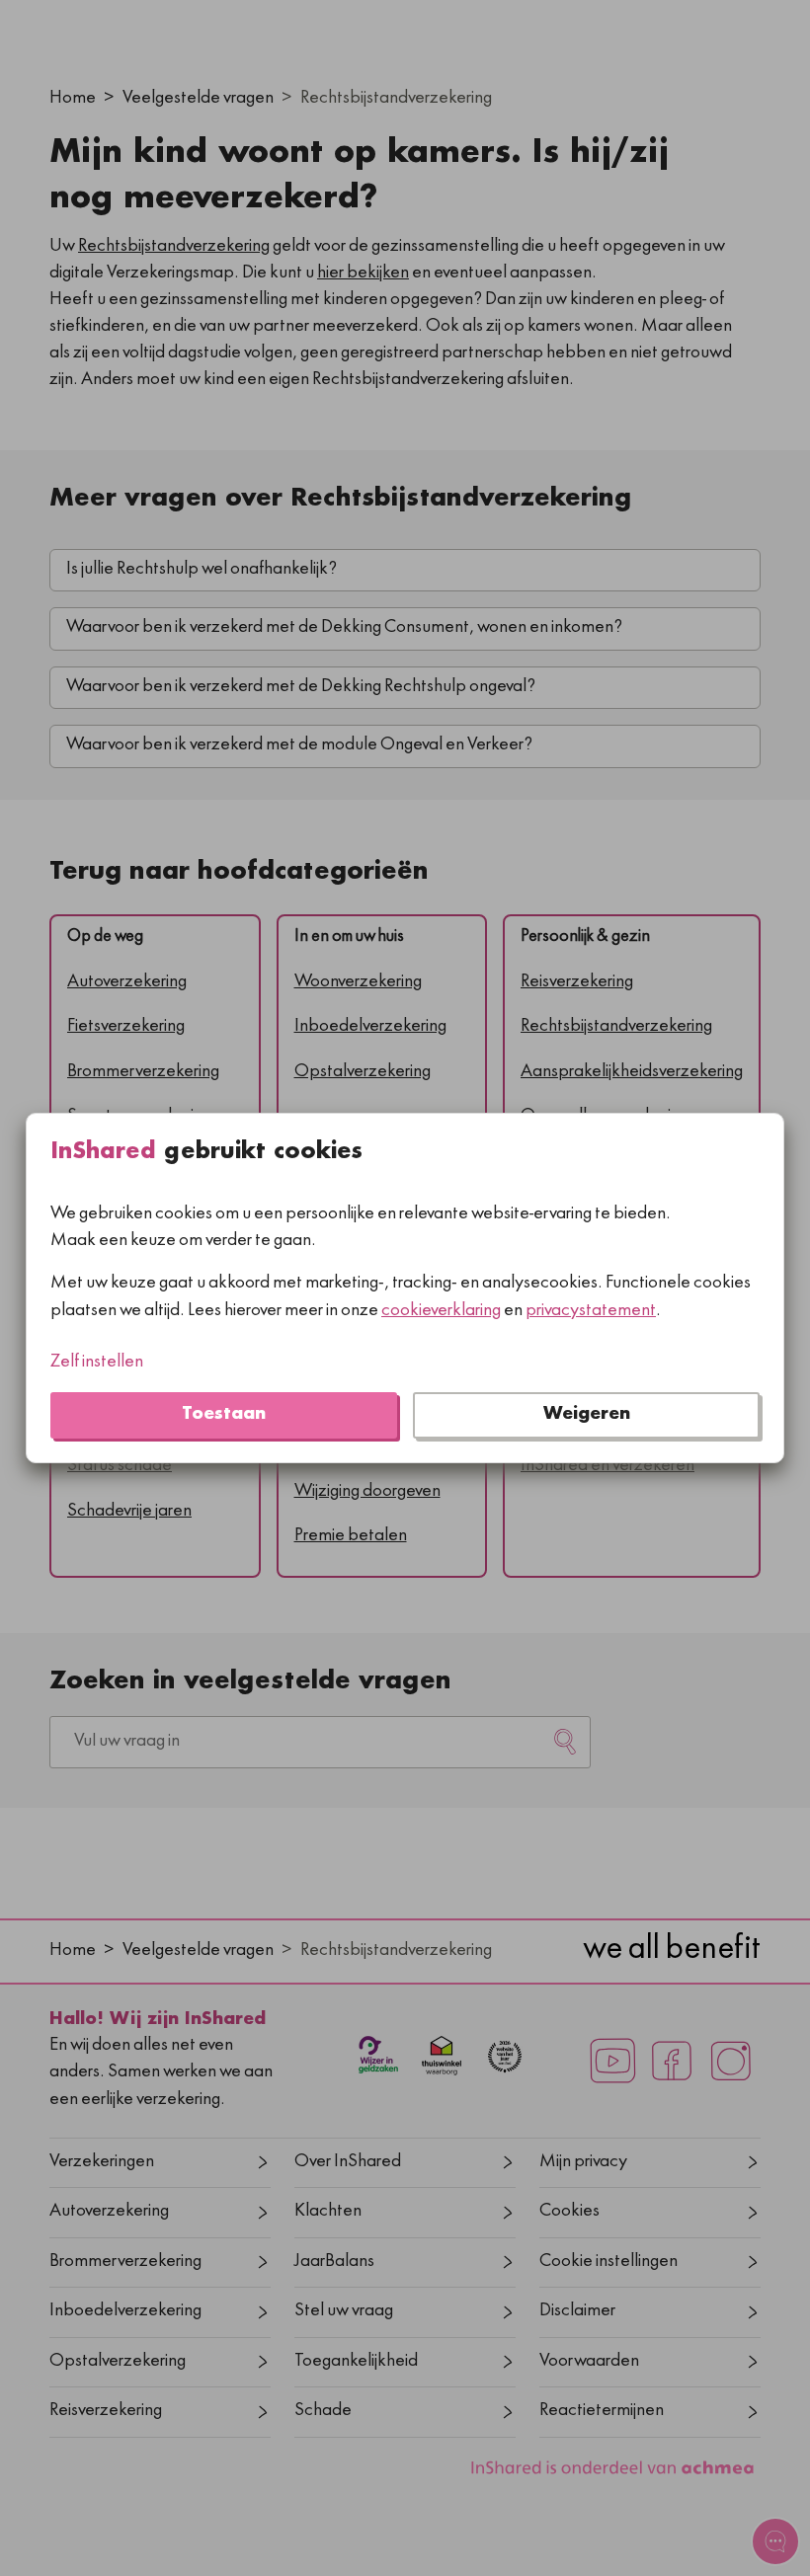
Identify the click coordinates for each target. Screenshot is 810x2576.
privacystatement (591, 1312)
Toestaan (224, 1415)
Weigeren (587, 1415)
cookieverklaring (441, 1312)
